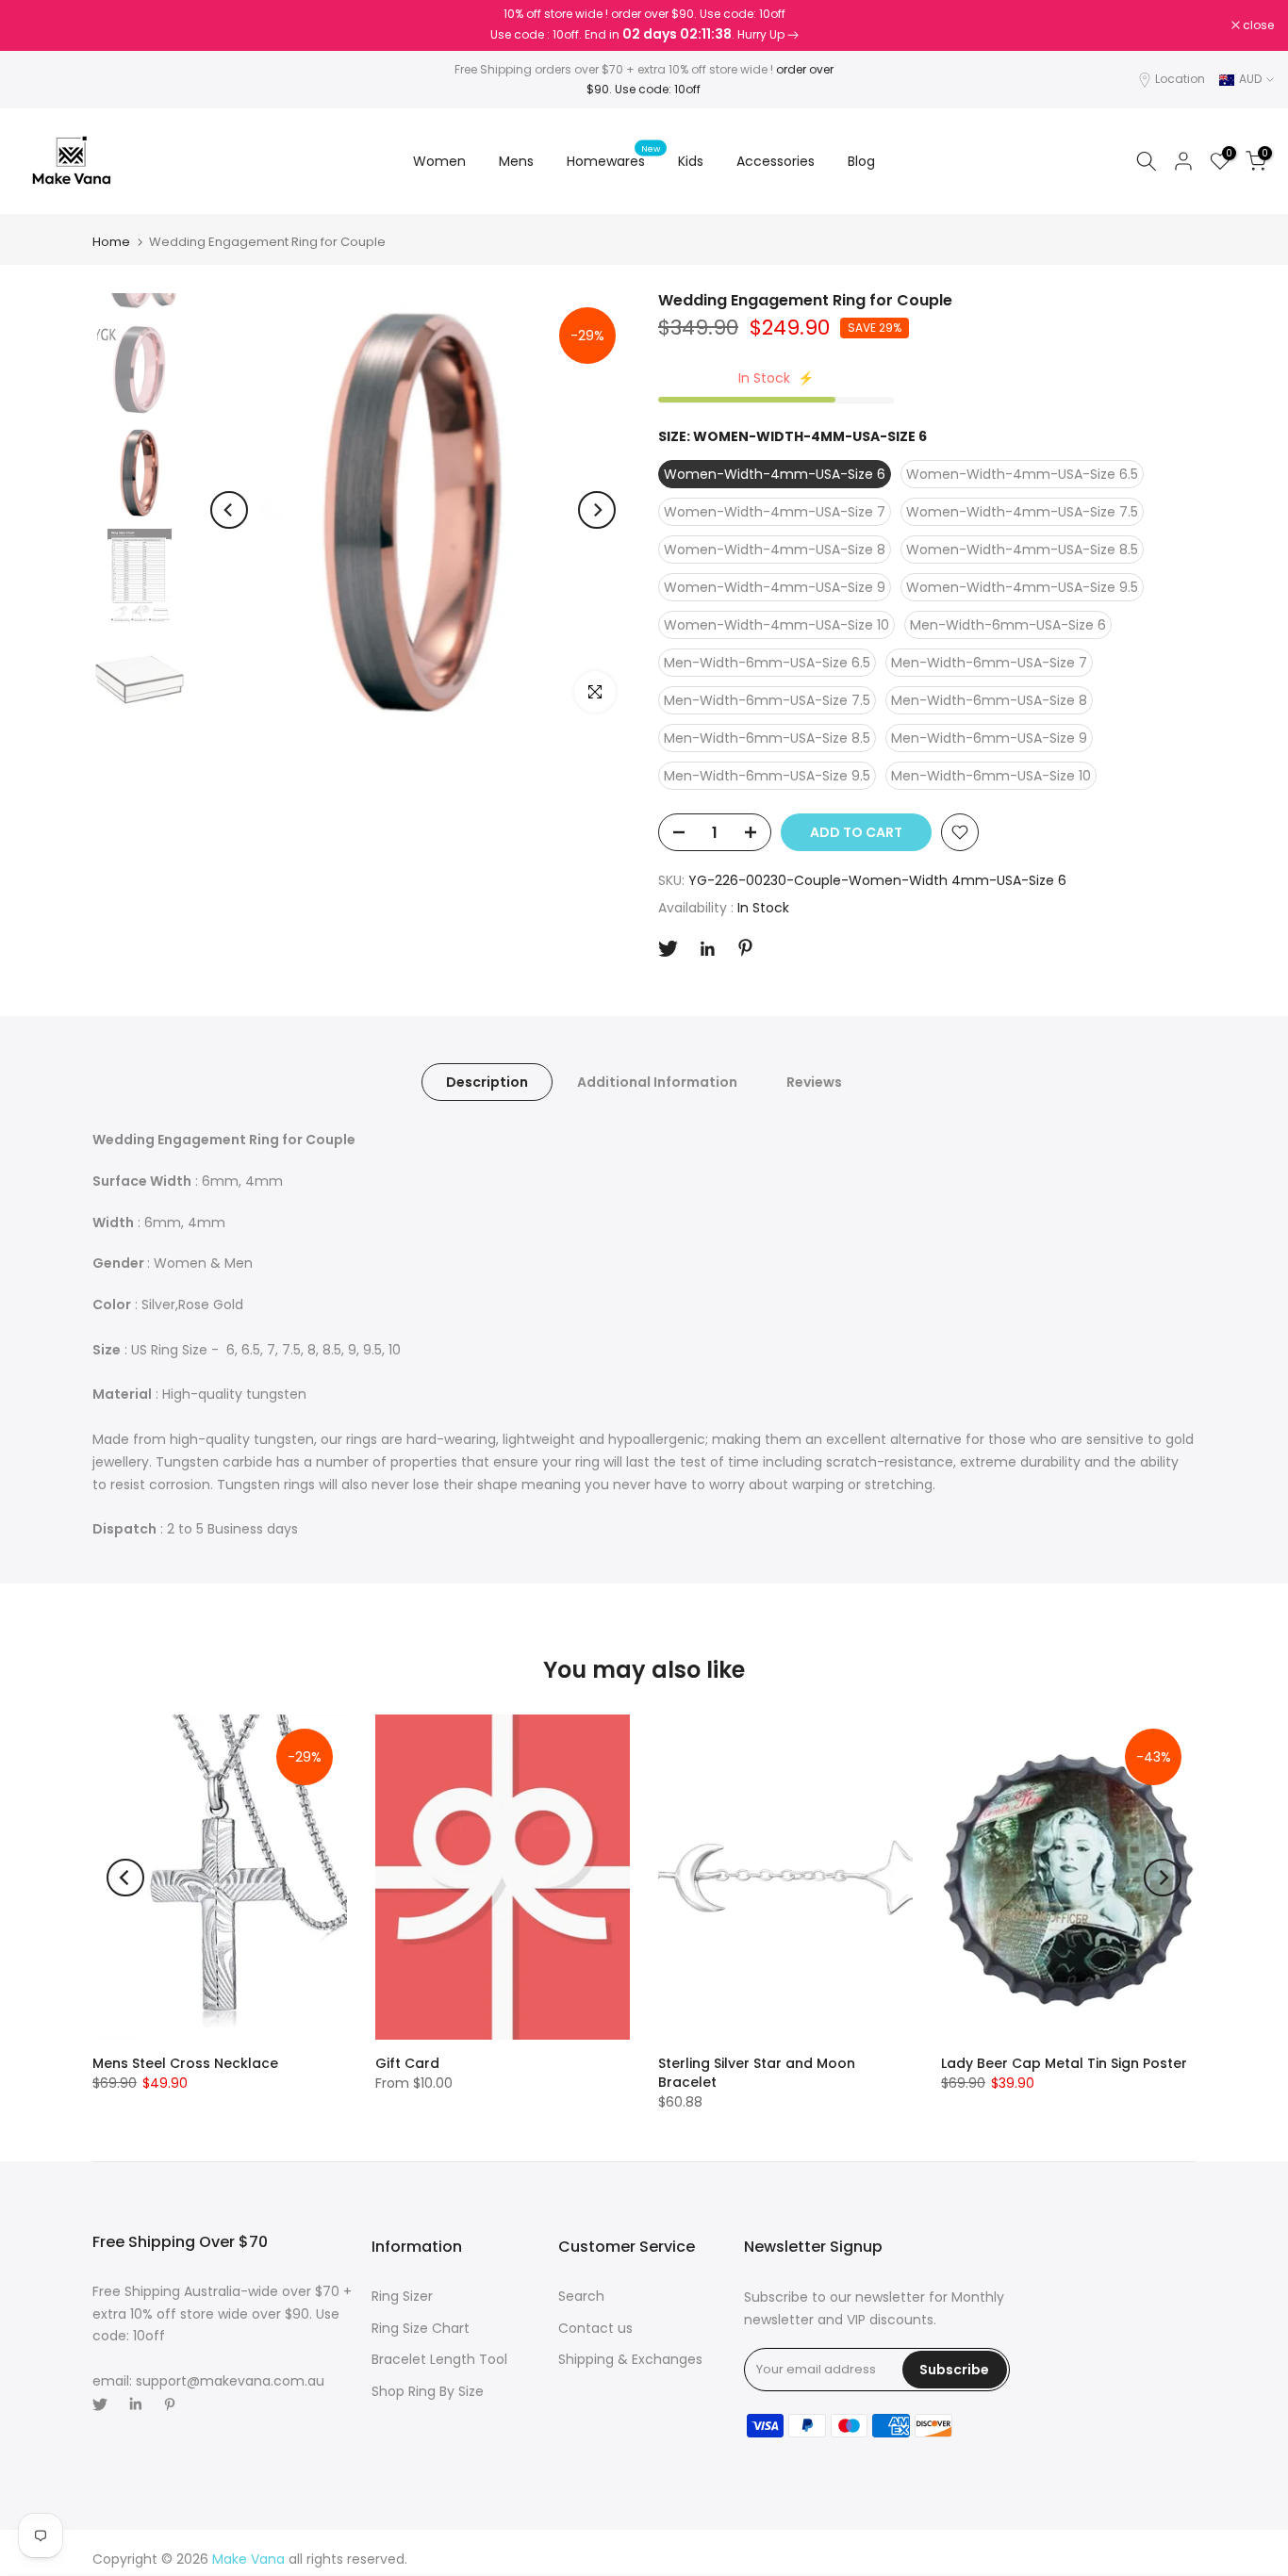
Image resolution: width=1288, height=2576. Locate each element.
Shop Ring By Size (428, 2391)
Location (1180, 79)
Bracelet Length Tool (439, 2359)
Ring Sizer (402, 2296)
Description (487, 1082)
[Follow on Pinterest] (745, 948)
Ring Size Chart (421, 2328)
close (40, 25)
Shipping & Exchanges (630, 2359)
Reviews (814, 1082)
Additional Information (657, 1082)
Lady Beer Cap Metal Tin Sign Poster (1064, 2063)
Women (439, 161)
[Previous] (229, 510)
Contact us (595, 2328)
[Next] (597, 510)
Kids (691, 161)
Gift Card (407, 2063)
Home (111, 242)
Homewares (613, 160)
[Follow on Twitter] (668, 949)
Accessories (776, 161)
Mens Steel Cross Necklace (185, 2063)
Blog (861, 161)
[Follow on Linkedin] (707, 949)
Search (581, 2296)
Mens (516, 161)
